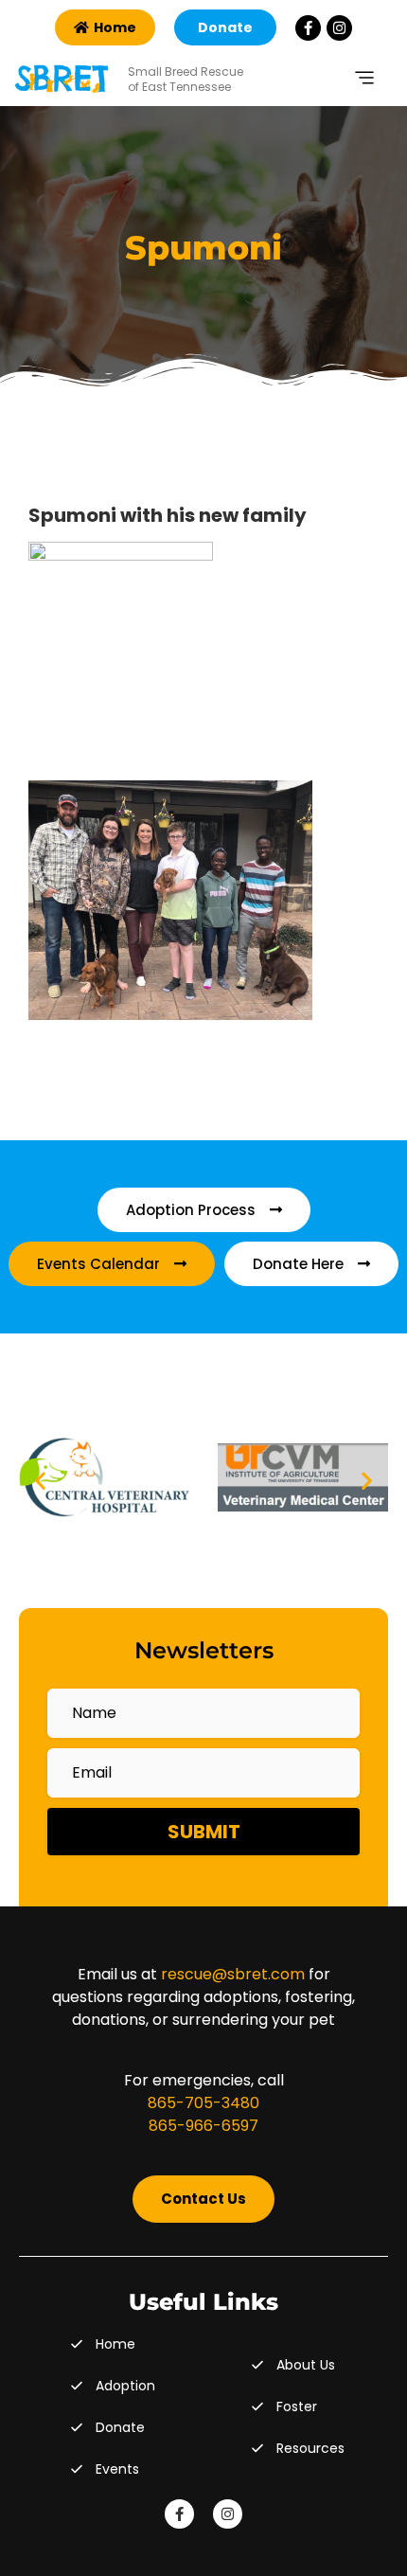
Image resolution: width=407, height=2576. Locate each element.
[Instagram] (339, 28)
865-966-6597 (203, 2126)
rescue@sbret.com (233, 1974)
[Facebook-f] (308, 28)
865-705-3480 (203, 2103)
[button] (40, 1481)
